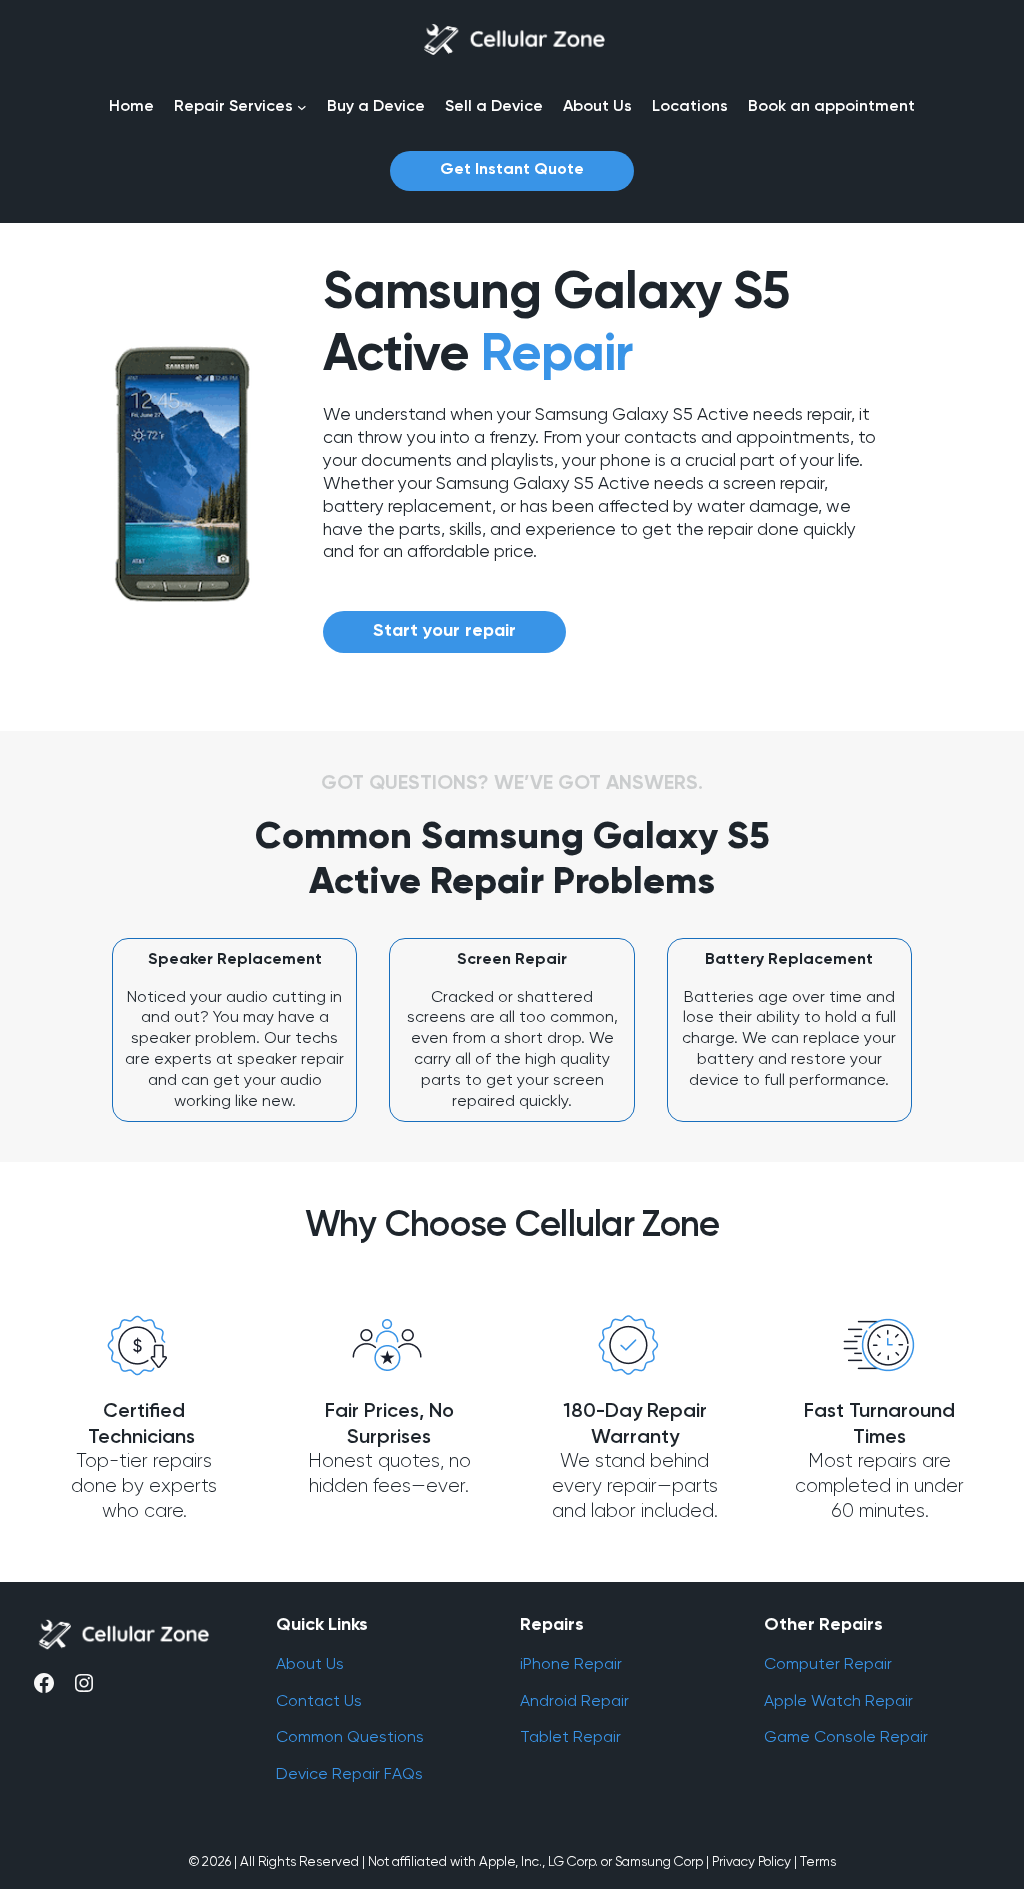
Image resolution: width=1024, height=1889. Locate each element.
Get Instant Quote (512, 170)
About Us (310, 1663)
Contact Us (319, 1700)
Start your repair (444, 631)
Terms (818, 1861)
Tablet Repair (570, 1736)
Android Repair (574, 1700)
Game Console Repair (846, 1736)
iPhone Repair (571, 1663)
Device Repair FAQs (349, 1773)
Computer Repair (828, 1663)
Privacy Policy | (754, 1861)
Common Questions (350, 1736)
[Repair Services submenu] (302, 107)
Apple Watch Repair (838, 1700)
